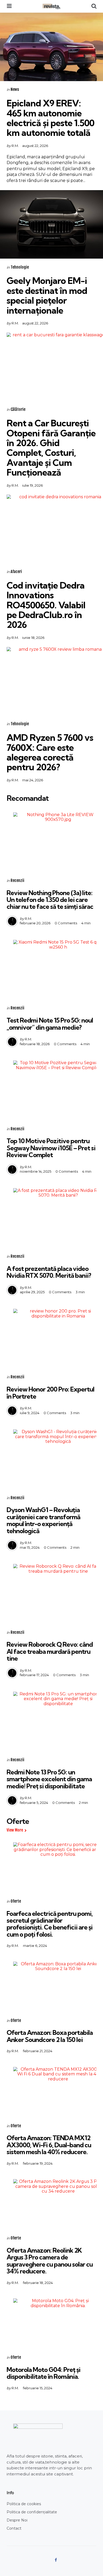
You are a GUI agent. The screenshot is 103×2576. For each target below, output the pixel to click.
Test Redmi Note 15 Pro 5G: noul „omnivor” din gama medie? (50, 1024)
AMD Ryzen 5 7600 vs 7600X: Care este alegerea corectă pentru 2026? (50, 752)
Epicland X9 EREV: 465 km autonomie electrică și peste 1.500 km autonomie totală (50, 118)
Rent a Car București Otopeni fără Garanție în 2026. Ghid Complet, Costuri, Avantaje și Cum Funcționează (51, 448)
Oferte (16, 1901)
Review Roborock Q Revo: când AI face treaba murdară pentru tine (50, 1651)
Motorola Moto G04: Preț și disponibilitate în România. (43, 2373)
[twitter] (47, 2560)
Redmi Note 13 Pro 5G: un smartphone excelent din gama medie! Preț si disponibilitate (49, 1779)
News (15, 89)
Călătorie (18, 409)
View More (15, 1830)
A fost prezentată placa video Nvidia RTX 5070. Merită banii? (49, 1272)
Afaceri (16, 572)
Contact (14, 2528)
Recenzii (17, 880)
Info (10, 2493)
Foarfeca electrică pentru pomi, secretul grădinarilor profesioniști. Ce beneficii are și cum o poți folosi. (50, 1924)
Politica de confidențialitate (32, 2512)
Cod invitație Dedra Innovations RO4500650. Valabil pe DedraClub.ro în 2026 (46, 605)
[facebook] (56, 2560)
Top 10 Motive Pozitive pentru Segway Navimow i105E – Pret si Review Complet (51, 1148)
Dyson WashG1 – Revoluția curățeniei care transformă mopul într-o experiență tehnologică (43, 1520)
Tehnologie (20, 267)
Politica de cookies (24, 2504)
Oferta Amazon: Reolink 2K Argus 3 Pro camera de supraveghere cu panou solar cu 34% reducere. (50, 2261)
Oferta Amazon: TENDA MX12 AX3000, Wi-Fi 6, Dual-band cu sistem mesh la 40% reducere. (49, 2145)
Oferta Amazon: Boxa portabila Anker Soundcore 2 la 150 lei (50, 2036)
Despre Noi (17, 2520)
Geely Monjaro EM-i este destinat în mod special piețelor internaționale (47, 295)
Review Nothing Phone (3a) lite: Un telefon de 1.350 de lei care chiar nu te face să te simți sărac (50, 900)
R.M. (15, 146)
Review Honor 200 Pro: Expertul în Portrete (50, 1393)
